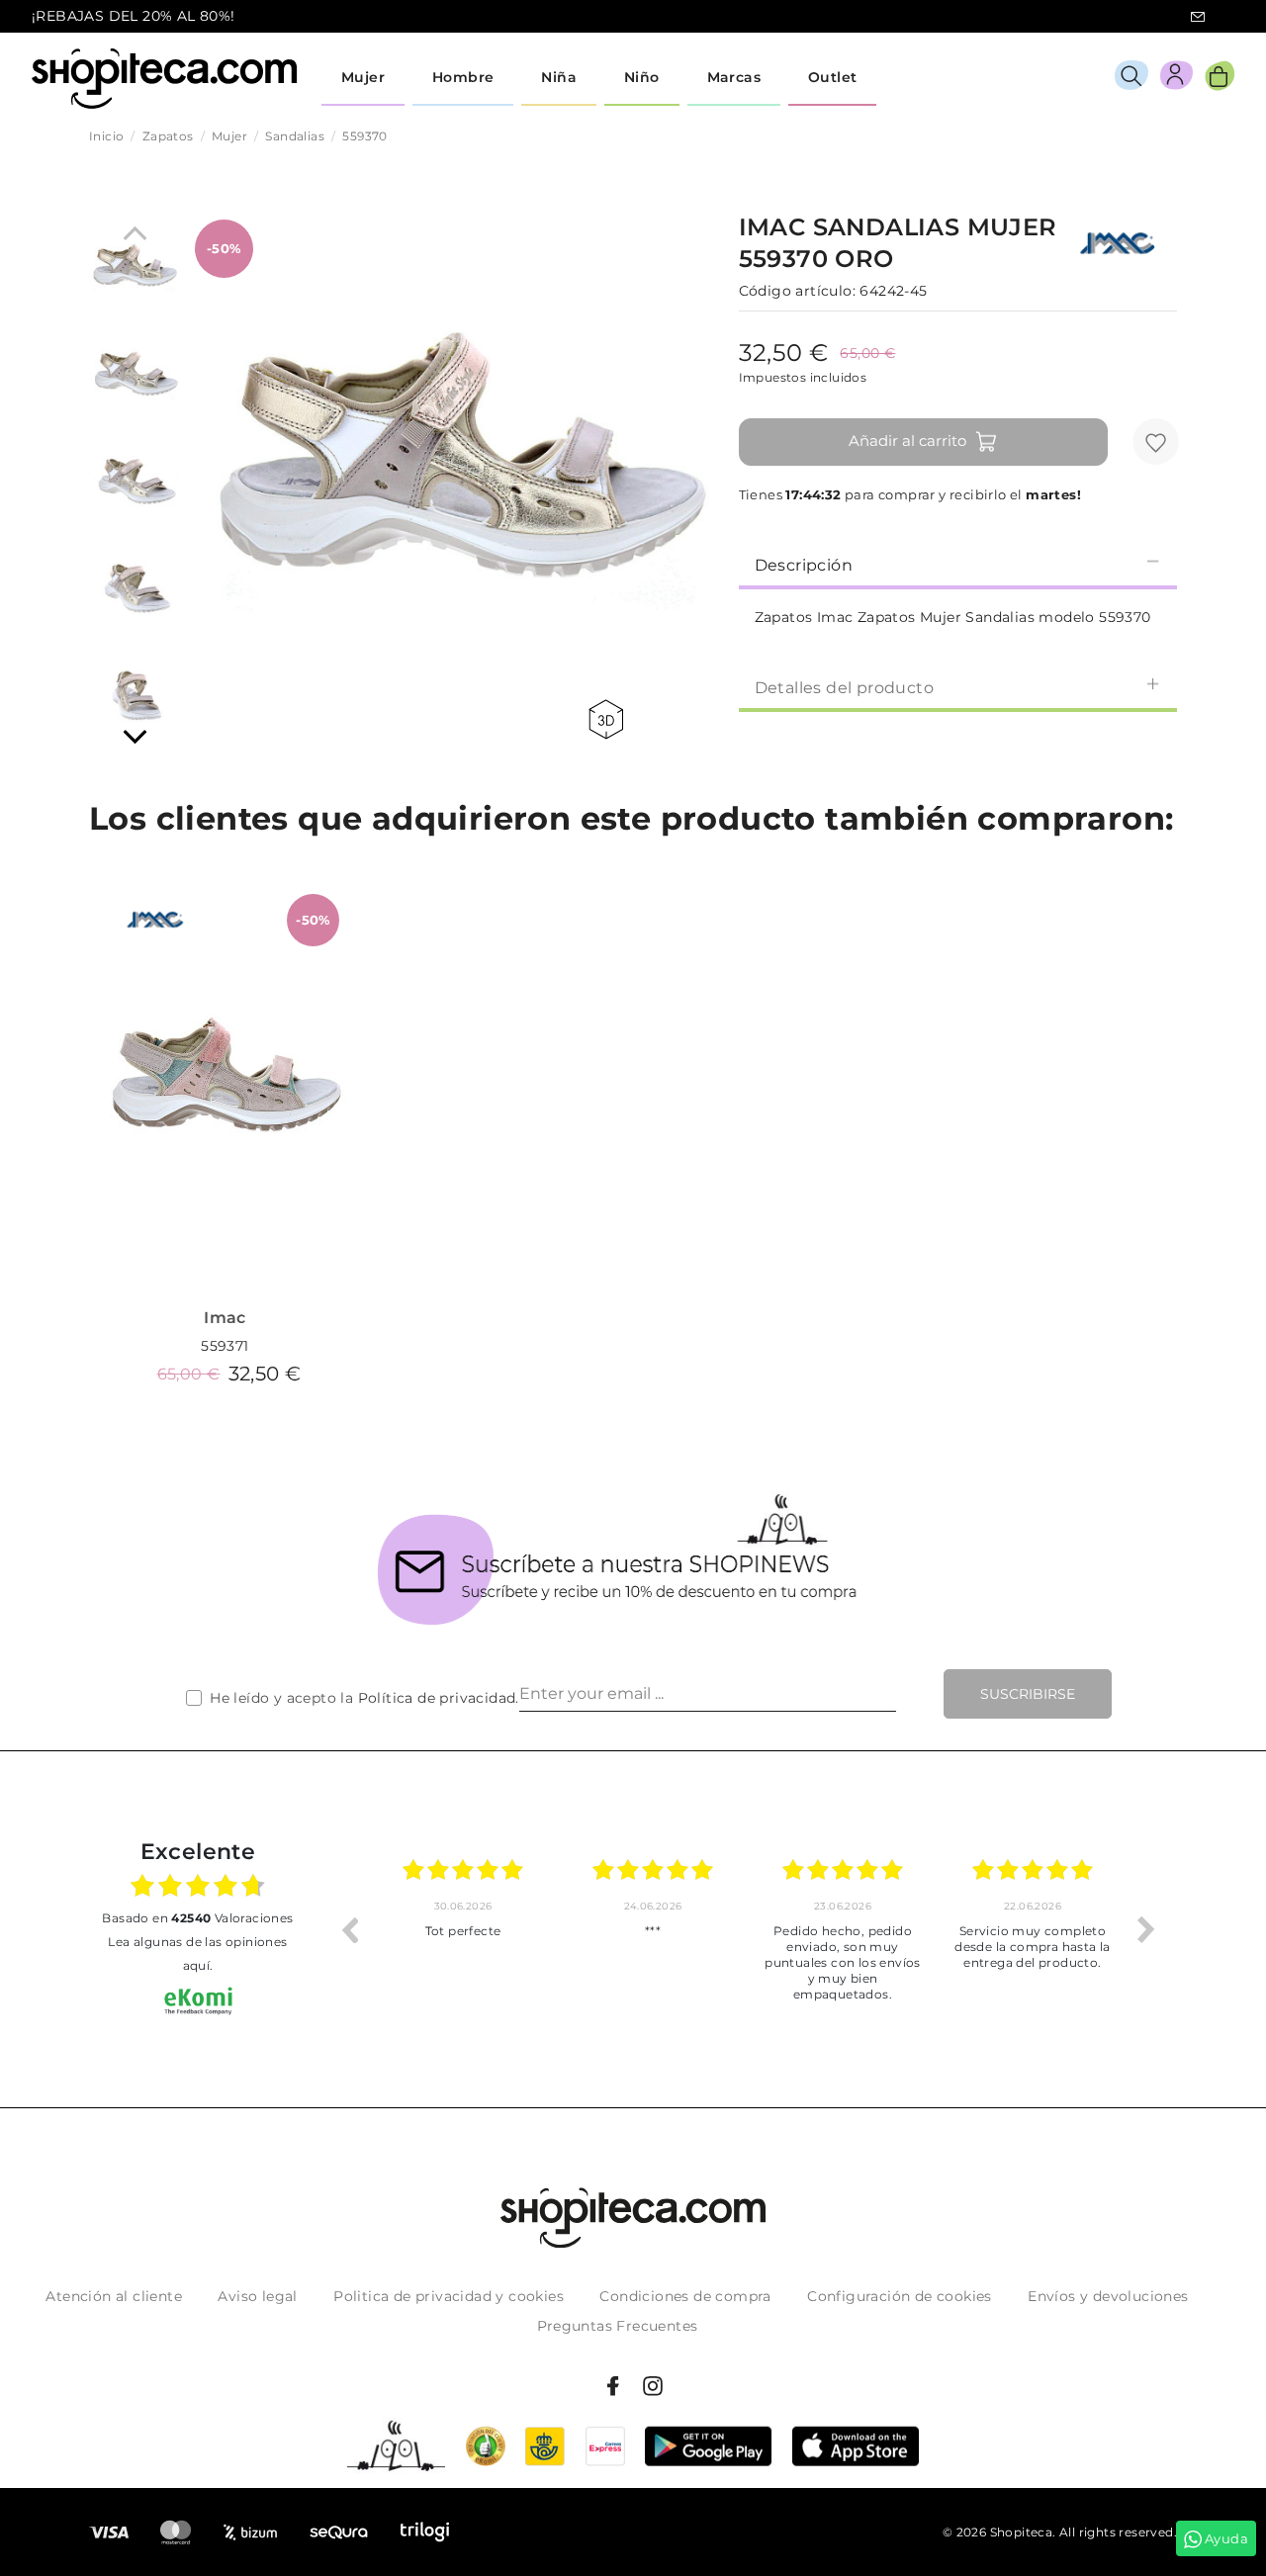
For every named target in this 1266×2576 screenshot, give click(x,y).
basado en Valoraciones (197, 1918)
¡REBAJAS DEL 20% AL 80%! (134, 16)
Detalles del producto (844, 688)
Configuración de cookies (900, 2296)
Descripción (804, 565)
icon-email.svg (1198, 17)
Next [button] (1146, 1929)
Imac (225, 1318)
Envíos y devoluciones (1108, 2296)
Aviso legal (257, 2296)
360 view (609, 719)
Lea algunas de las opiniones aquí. (197, 1954)
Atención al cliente (114, 2296)
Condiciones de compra (685, 2296)
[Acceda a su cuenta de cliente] (1176, 79)
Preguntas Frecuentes (618, 2326)
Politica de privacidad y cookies (449, 2296)
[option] (463, 1929)
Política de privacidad (437, 1698)
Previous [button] (349, 1929)
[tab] (958, 564)
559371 (225, 1346)
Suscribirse (1028, 1694)
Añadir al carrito (907, 441)
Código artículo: (797, 291)
